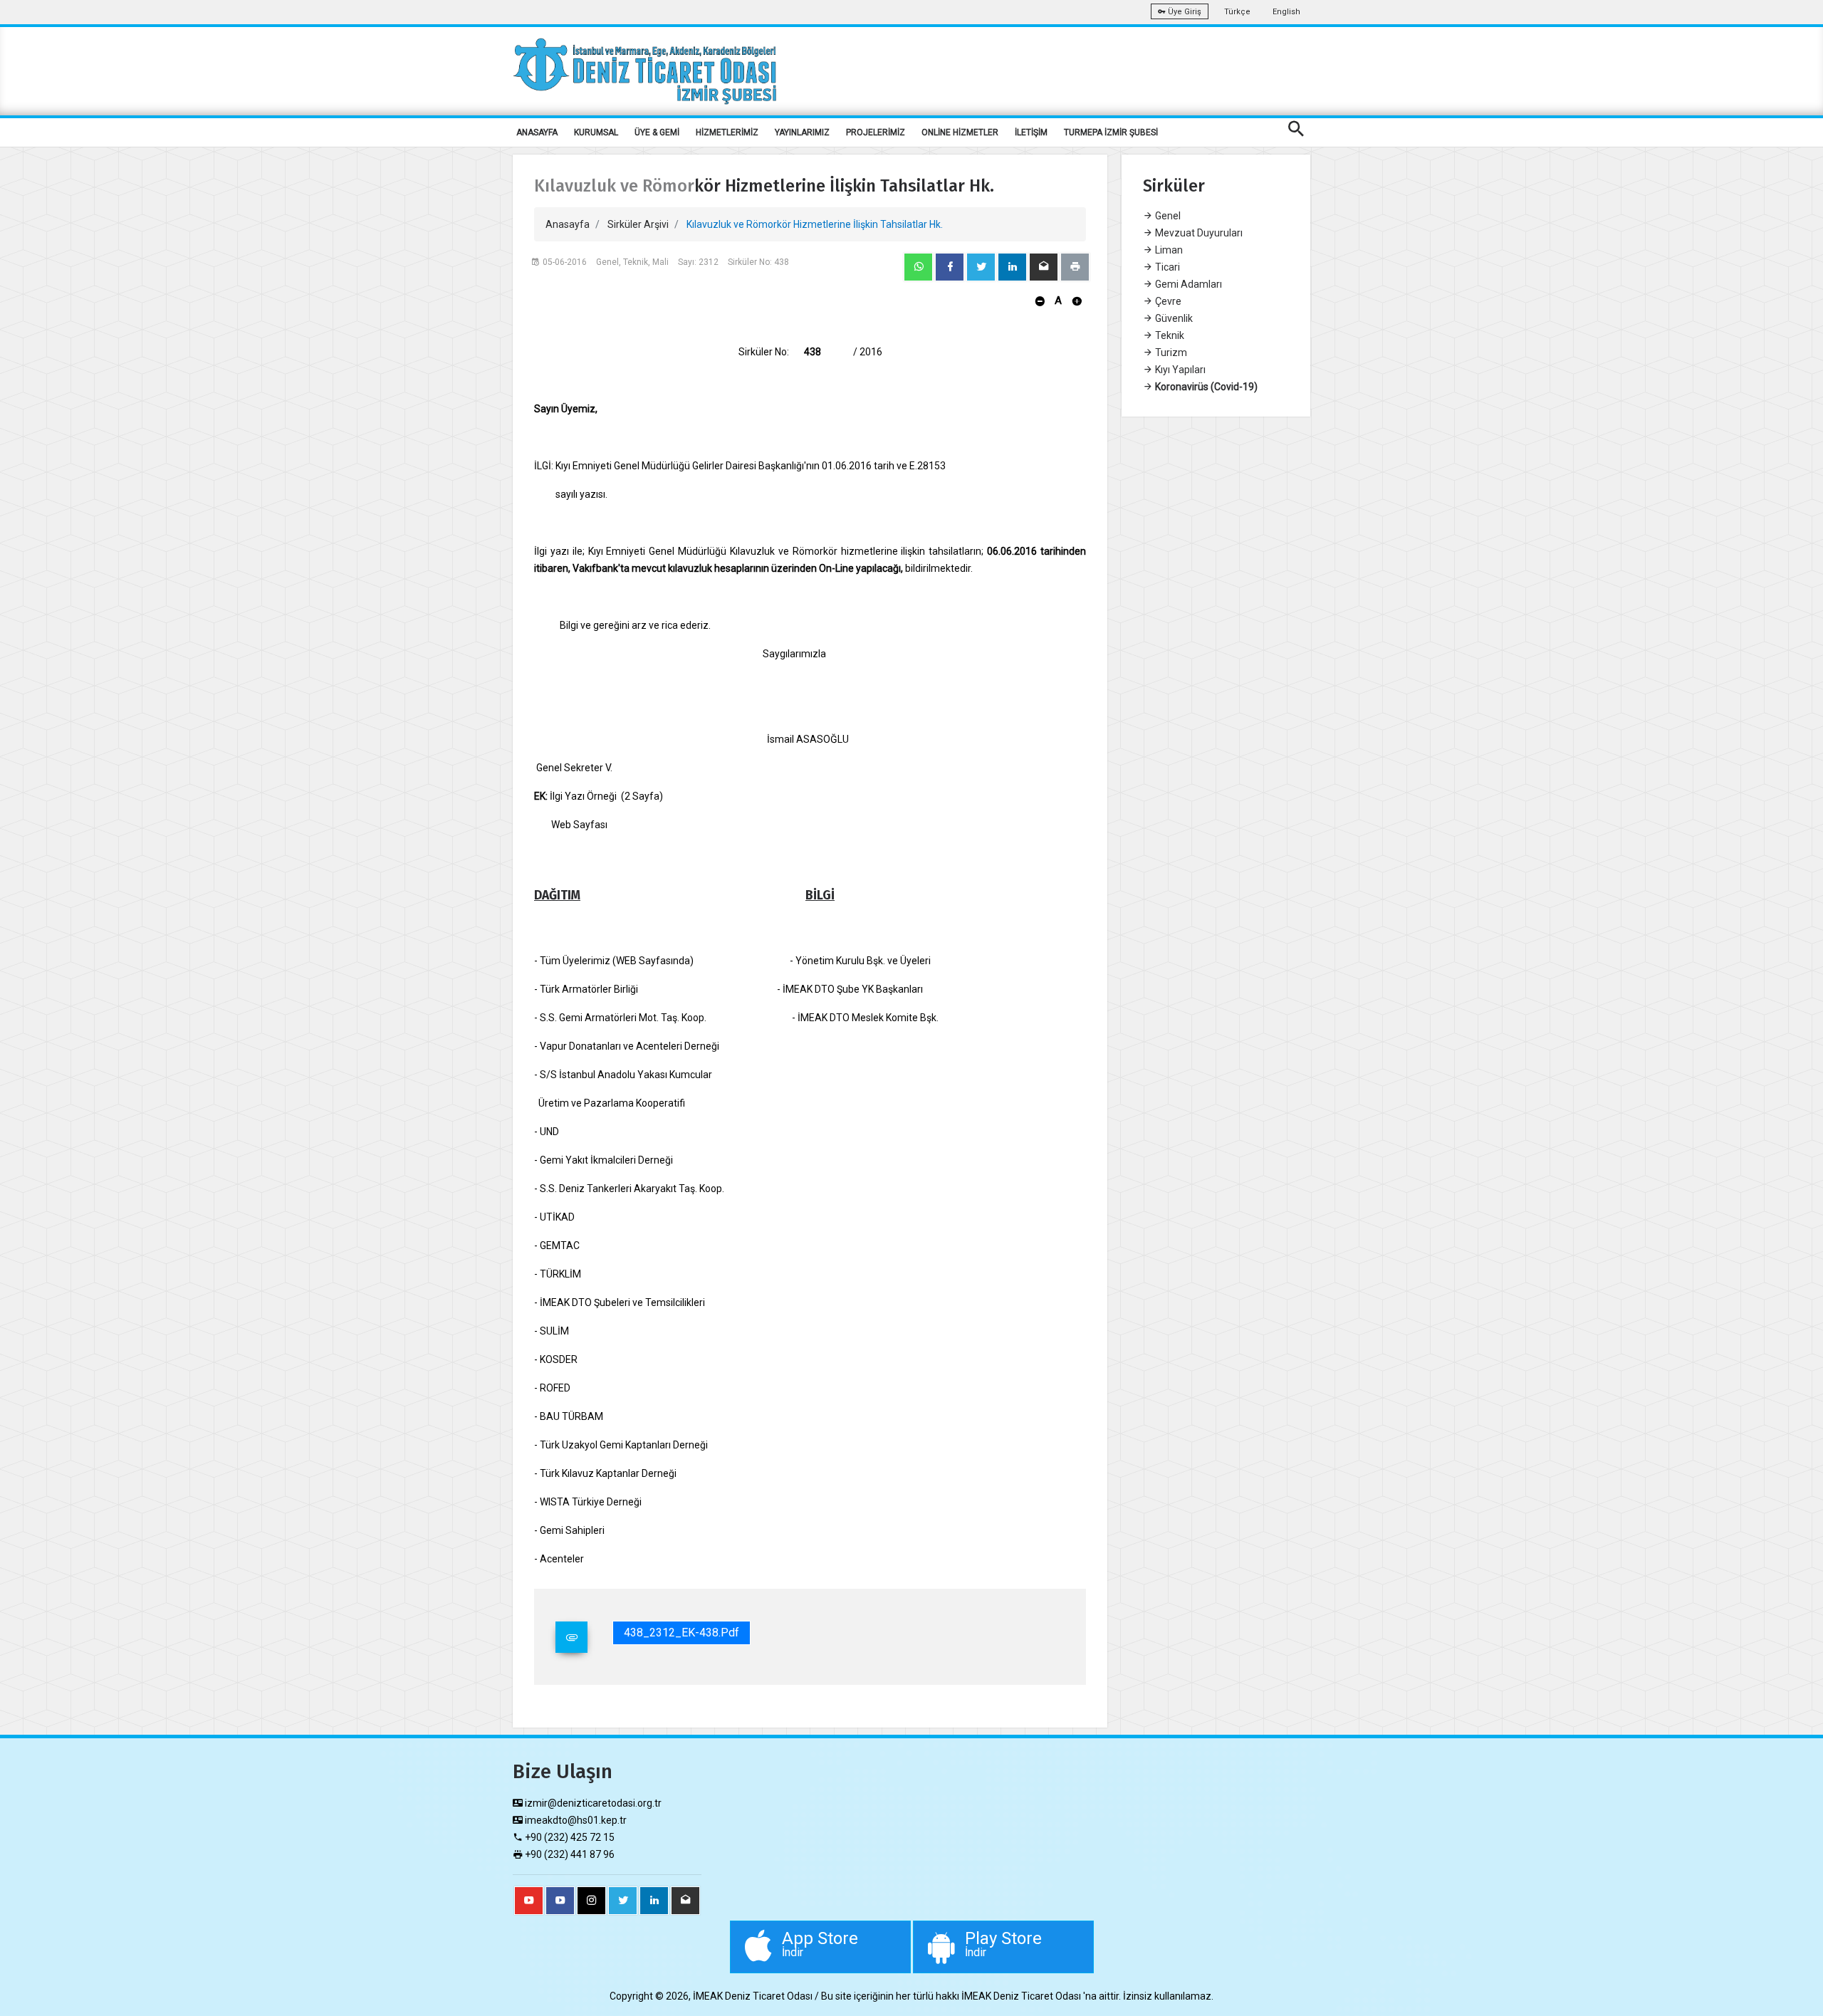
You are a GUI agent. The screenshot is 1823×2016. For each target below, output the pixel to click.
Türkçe (1237, 12)
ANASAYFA (537, 132)
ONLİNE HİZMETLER (960, 132)
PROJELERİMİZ (876, 132)
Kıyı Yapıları (1179, 370)
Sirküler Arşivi (638, 224)
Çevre (1167, 301)
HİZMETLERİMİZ (727, 132)
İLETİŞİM (1031, 132)
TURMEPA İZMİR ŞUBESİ (1111, 132)
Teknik (1169, 335)
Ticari (1166, 267)
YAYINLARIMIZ (802, 132)
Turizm (1170, 352)
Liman (1168, 250)
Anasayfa (568, 224)
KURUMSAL (596, 132)
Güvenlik (1173, 318)
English (1286, 12)
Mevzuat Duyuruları (1198, 233)
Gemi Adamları (1187, 284)
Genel (1167, 216)
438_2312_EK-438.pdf (681, 1633)
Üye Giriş (1184, 12)
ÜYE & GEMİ (657, 132)
